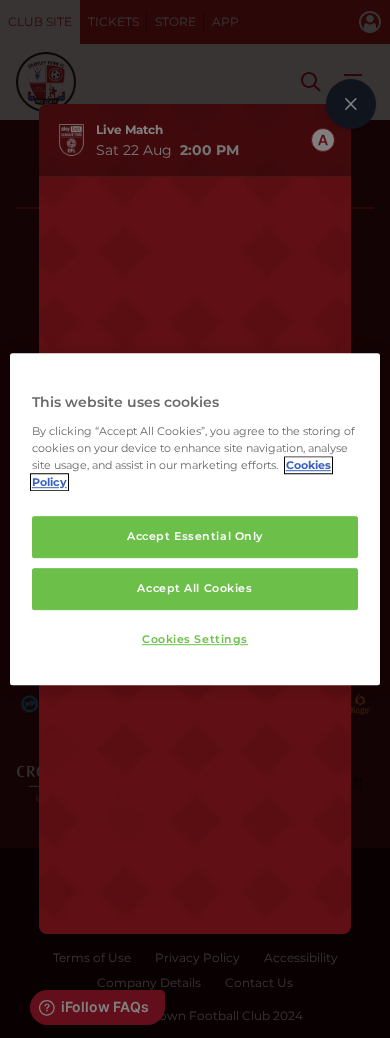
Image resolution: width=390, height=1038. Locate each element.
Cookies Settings (195, 639)
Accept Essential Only (195, 536)
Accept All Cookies (194, 588)
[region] (195, 519)
